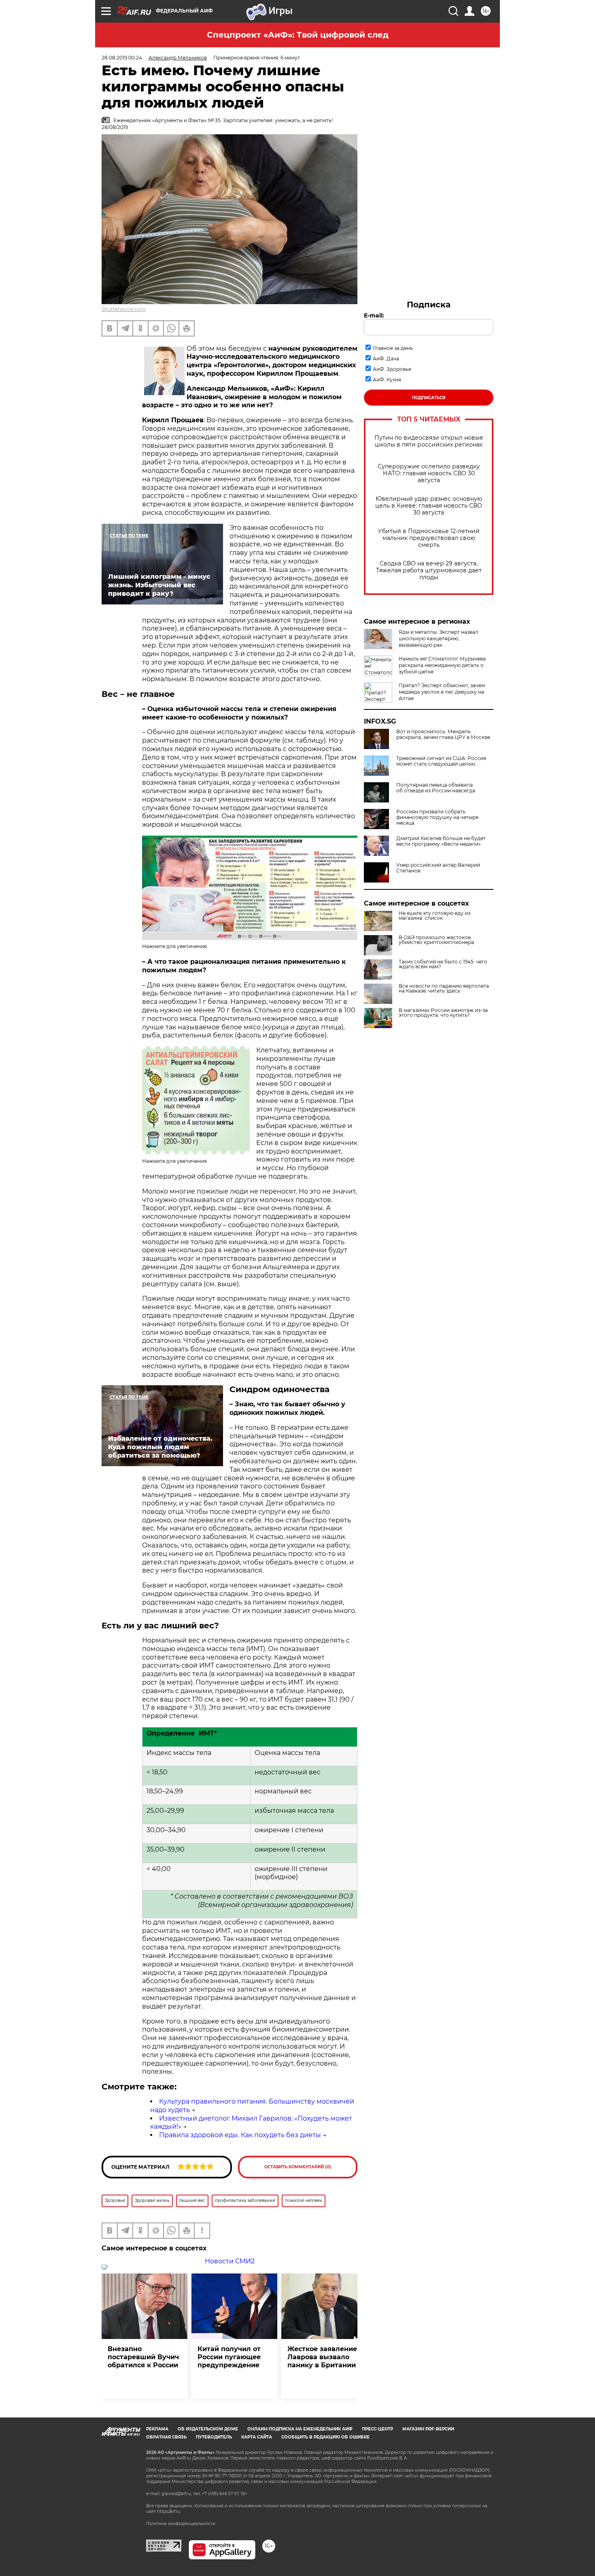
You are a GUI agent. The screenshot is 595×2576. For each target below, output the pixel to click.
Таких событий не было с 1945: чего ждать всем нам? (443, 964)
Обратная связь (166, 2437)
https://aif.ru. (169, 2511)
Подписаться (429, 398)
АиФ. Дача (386, 359)
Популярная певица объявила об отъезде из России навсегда (436, 788)
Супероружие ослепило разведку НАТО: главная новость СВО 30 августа (429, 473)
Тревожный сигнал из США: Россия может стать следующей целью (441, 761)
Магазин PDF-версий (428, 2429)
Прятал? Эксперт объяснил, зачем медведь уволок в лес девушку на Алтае (442, 692)
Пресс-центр (377, 2429)
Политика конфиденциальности (181, 2524)
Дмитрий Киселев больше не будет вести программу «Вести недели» (441, 841)
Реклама (157, 2429)
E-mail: (374, 315)
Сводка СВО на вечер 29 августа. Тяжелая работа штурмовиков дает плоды (429, 570)
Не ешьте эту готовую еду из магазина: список (435, 916)
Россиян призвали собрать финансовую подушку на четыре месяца (437, 817)
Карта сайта (257, 2437)
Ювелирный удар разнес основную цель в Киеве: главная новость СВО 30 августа (429, 506)
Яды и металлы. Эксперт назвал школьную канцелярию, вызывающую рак (439, 638)
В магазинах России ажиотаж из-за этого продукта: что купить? (443, 1013)
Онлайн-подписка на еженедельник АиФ (300, 2429)
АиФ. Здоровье (392, 369)
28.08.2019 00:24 (122, 58)
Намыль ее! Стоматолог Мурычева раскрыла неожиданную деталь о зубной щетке (442, 665)
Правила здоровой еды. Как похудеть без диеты (240, 2135)
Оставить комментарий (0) (298, 2167)
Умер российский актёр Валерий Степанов (438, 868)
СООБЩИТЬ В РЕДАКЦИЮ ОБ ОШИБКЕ (325, 2437)
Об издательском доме (208, 2429)
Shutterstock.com (124, 309)
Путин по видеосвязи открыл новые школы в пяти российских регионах (429, 441)
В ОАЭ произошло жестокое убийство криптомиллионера (436, 940)
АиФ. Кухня (387, 380)
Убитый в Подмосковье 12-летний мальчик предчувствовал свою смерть (429, 538)
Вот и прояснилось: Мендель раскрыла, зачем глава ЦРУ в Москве (443, 734)
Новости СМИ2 (230, 2261)
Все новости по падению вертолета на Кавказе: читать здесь (444, 988)
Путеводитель (214, 2437)
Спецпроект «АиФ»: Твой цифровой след (298, 35)
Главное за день (393, 348)
